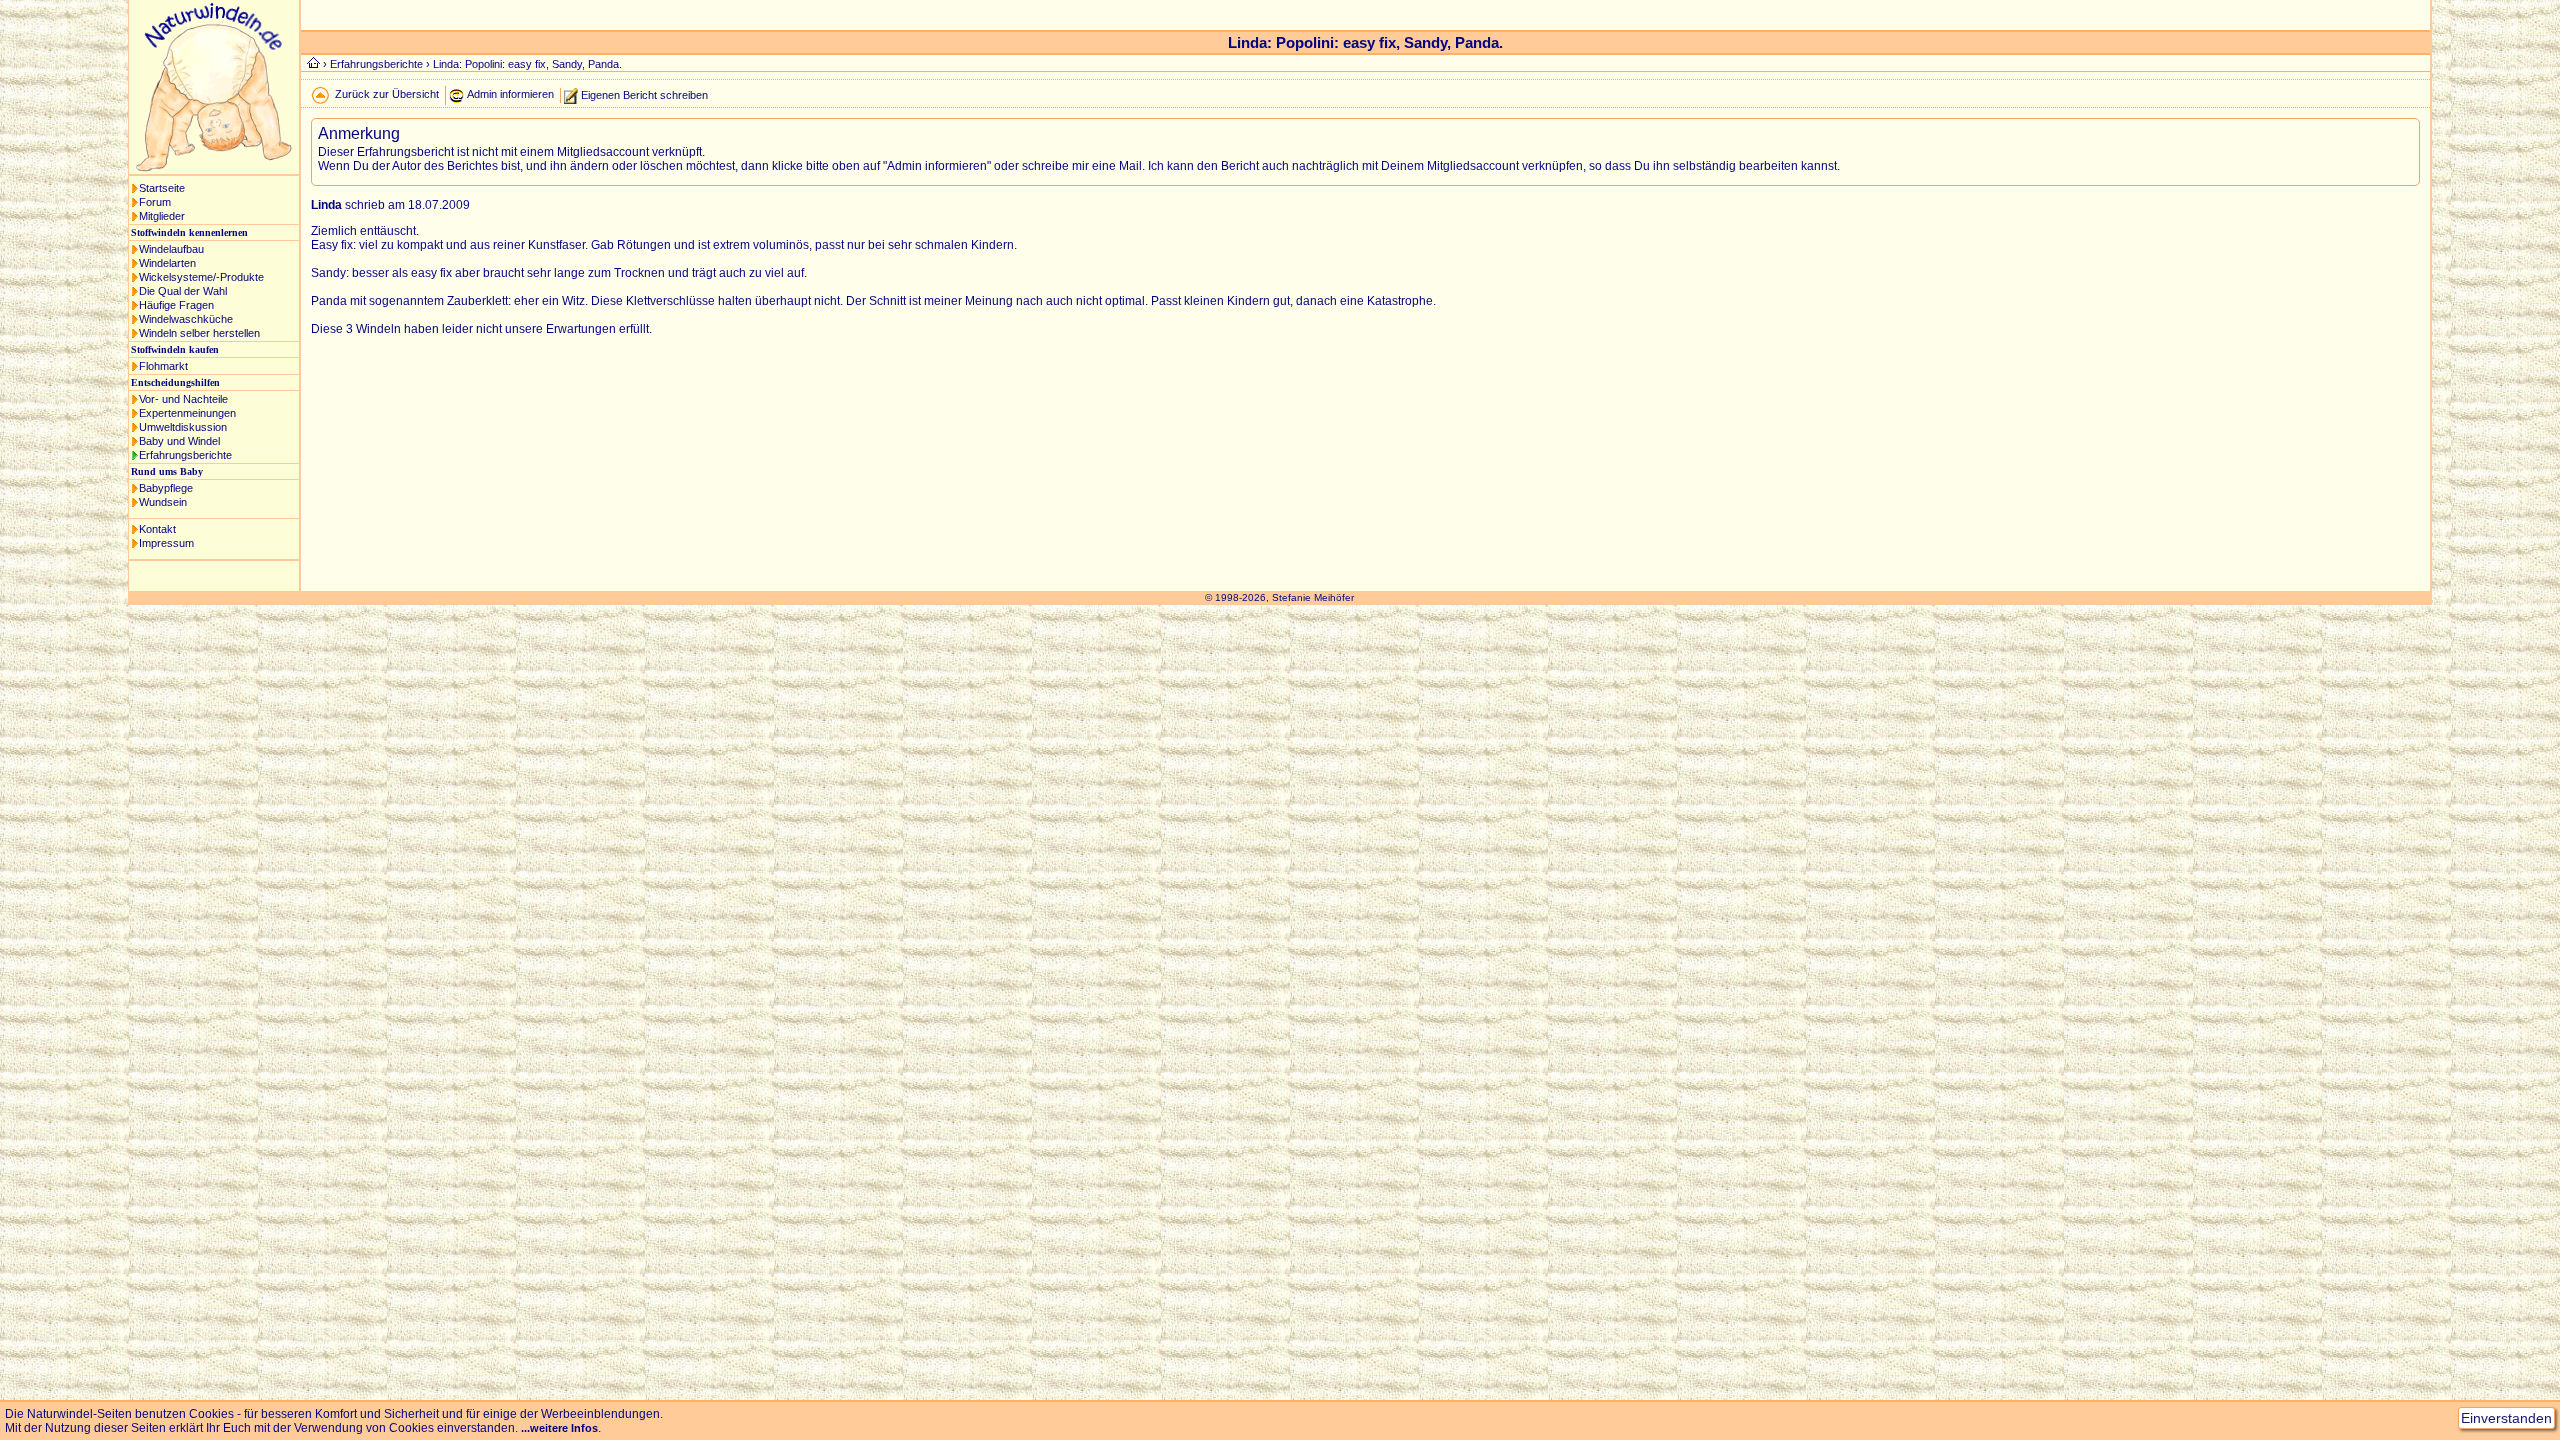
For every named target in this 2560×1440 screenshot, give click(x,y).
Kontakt (157, 529)
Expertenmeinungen (187, 413)
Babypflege (166, 488)
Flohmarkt (163, 366)
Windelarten (167, 263)
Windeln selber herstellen (199, 333)
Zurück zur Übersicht (387, 94)
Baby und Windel (179, 441)
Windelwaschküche (186, 319)
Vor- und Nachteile (183, 399)
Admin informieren (510, 94)
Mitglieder (162, 216)
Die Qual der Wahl (183, 291)
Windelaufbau (171, 249)
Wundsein (163, 502)
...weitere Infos (559, 1428)
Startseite (162, 188)
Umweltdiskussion (183, 427)
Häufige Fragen (176, 305)
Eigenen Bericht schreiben (644, 94)
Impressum (166, 543)
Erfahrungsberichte (185, 455)
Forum (155, 202)
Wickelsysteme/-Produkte (201, 277)
